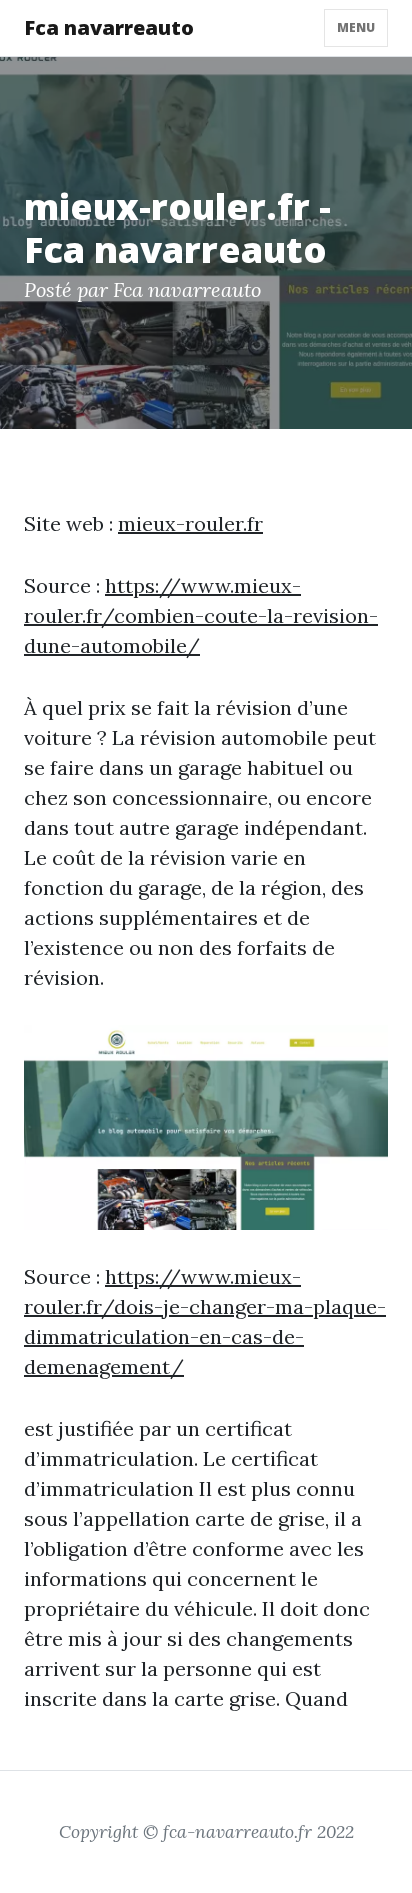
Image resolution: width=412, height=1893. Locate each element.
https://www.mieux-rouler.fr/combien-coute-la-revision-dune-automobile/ (201, 615)
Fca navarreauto (109, 27)
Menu (356, 27)
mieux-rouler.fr (190, 523)
